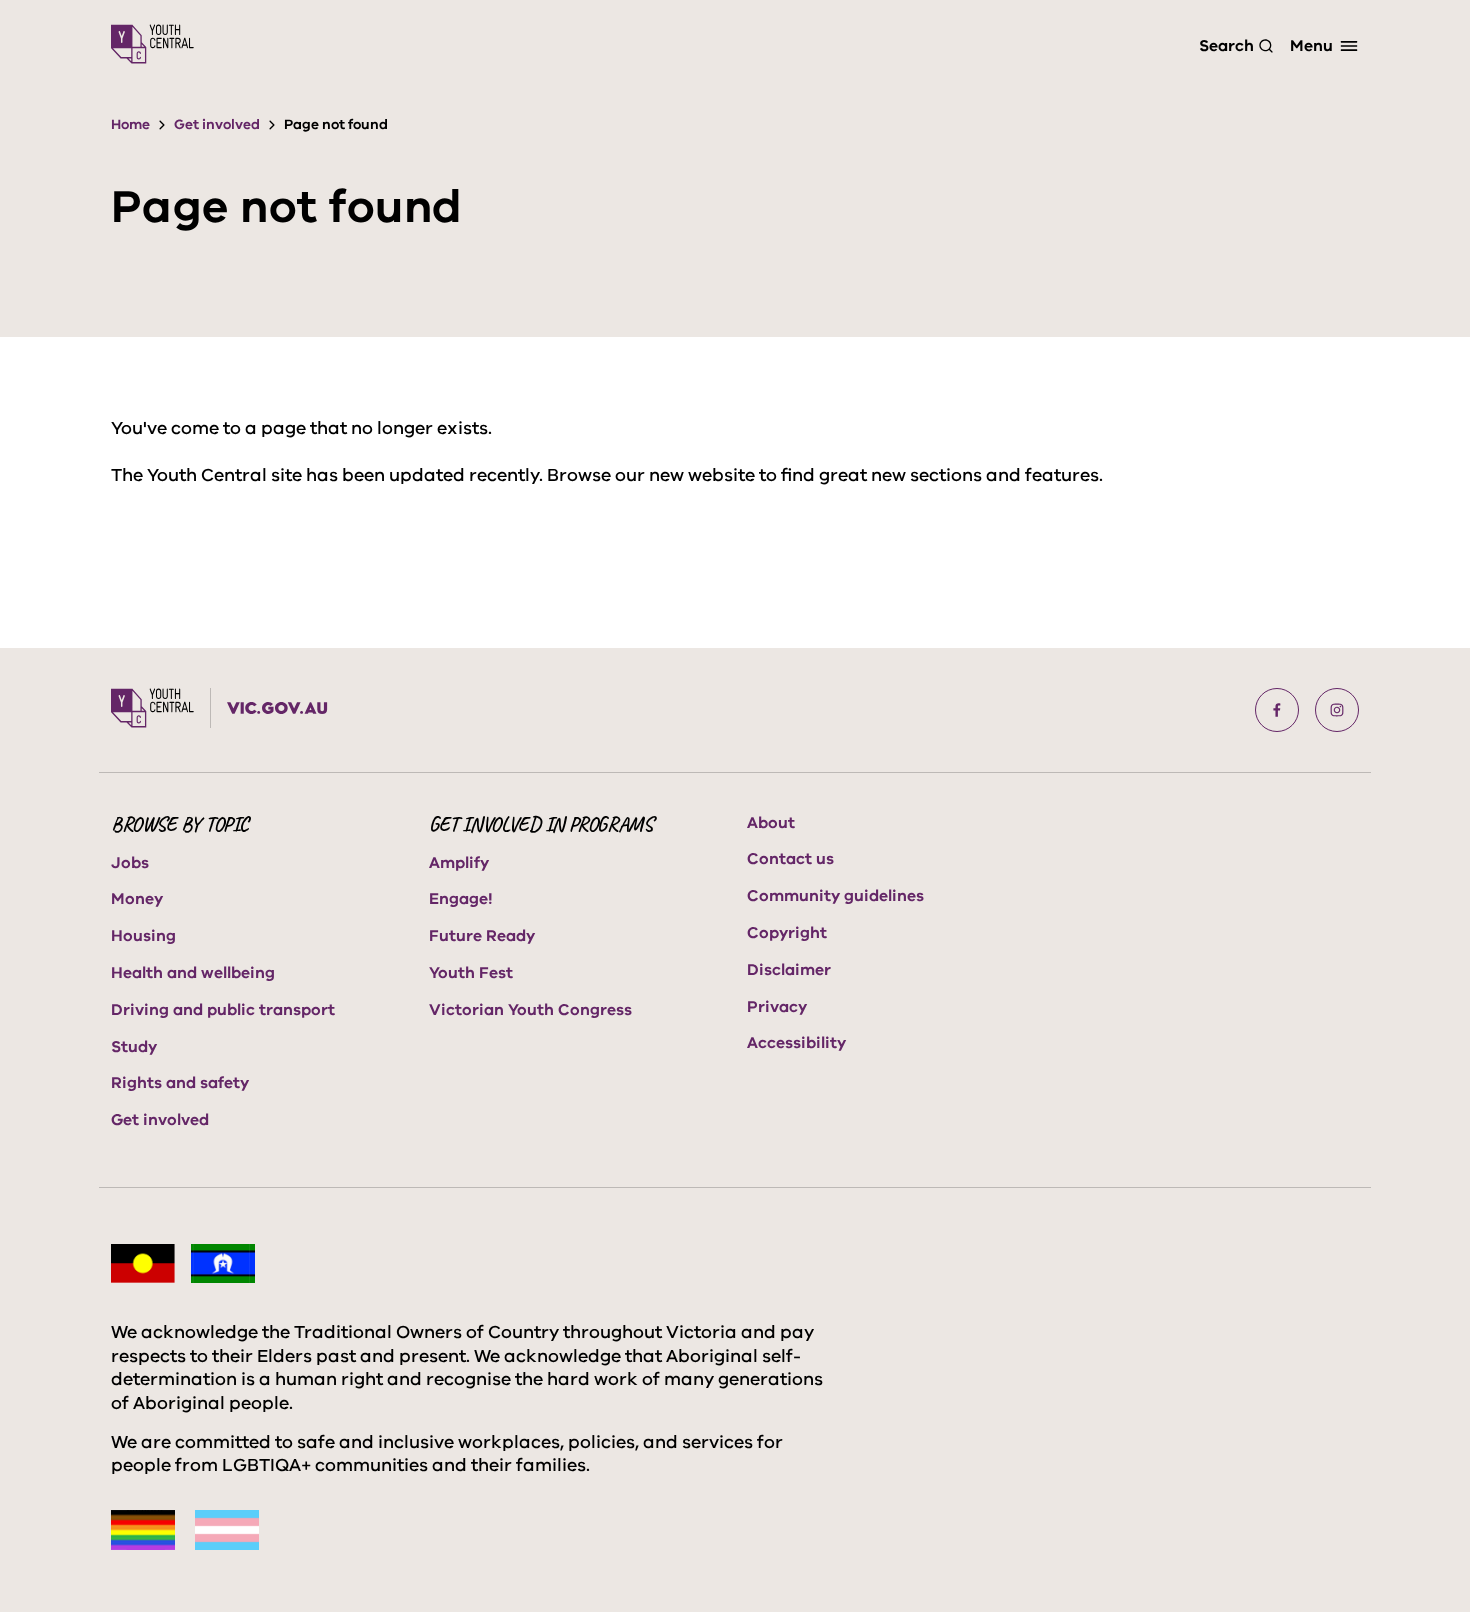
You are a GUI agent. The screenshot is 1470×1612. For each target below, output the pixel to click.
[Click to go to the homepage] (152, 44)
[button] (1277, 710)
